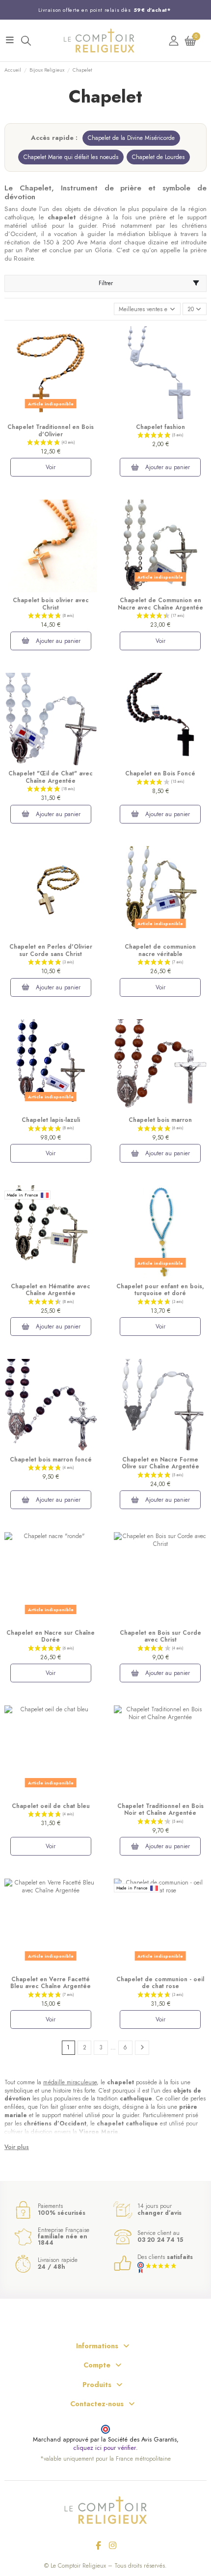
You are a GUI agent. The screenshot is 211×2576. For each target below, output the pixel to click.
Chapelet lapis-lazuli (51, 1120)
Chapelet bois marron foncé (51, 1460)
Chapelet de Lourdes (158, 157)
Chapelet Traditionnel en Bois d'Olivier (51, 430)
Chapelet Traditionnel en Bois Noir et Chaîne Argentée (160, 1809)
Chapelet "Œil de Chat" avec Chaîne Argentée (51, 777)
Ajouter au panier (167, 467)
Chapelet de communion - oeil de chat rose (160, 1983)
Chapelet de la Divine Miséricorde (131, 138)
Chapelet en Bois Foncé (160, 773)
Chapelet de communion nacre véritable (160, 950)
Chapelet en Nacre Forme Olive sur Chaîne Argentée (160, 1463)
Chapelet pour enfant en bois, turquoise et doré (160, 1290)
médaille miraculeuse (70, 2082)
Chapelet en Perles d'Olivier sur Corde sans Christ (51, 950)
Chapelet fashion (160, 427)
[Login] (174, 40)
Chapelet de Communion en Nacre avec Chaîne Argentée (160, 604)
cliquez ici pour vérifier (105, 2448)
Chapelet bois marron (160, 1120)
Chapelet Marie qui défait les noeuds (71, 157)
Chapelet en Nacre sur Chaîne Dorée (51, 1636)
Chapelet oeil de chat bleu (51, 1806)
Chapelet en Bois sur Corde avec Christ (160, 1636)
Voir (51, 467)
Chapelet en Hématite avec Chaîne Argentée (51, 1290)
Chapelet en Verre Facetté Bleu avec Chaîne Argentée (51, 1983)
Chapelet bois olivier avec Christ (51, 604)
